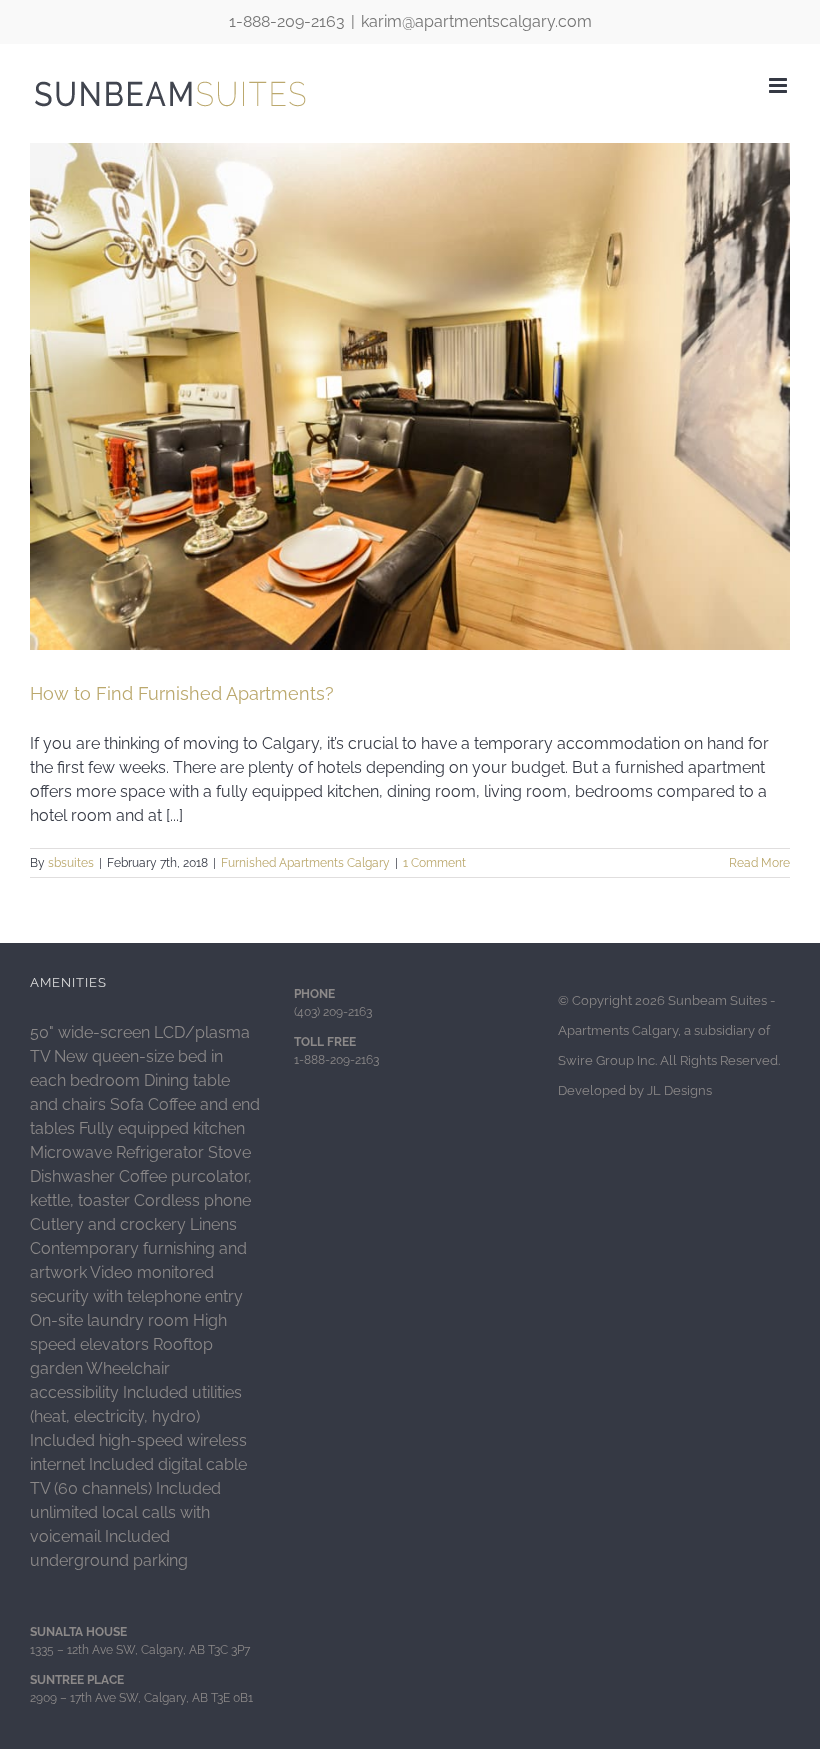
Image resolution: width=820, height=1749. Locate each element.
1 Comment (434, 863)
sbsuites (71, 863)
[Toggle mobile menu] (779, 85)
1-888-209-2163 (287, 21)
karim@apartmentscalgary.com (476, 21)
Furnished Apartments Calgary (305, 863)
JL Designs (679, 1090)
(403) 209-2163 (333, 1012)
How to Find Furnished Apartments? (182, 693)
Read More (759, 863)
